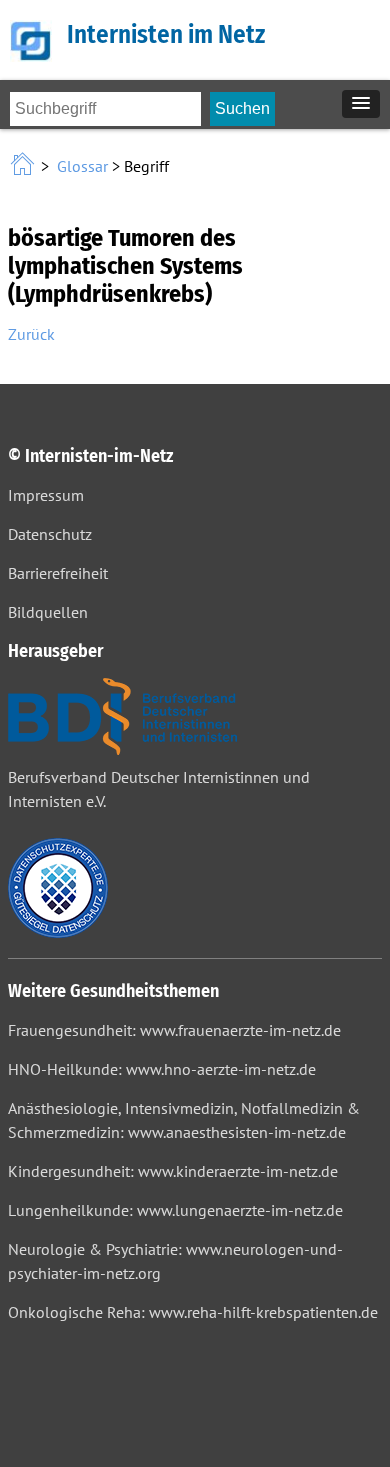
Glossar (82, 166)
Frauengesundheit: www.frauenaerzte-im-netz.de (174, 1030)
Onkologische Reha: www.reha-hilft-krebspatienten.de (193, 1312)
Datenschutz (50, 534)
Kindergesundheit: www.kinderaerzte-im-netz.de (173, 1171)
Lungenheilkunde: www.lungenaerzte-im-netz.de (175, 1210)
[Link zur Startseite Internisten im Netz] (24, 166)
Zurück (31, 334)
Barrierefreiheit (58, 573)
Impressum (46, 495)
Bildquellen (48, 612)
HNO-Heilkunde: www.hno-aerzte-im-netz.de (162, 1069)
